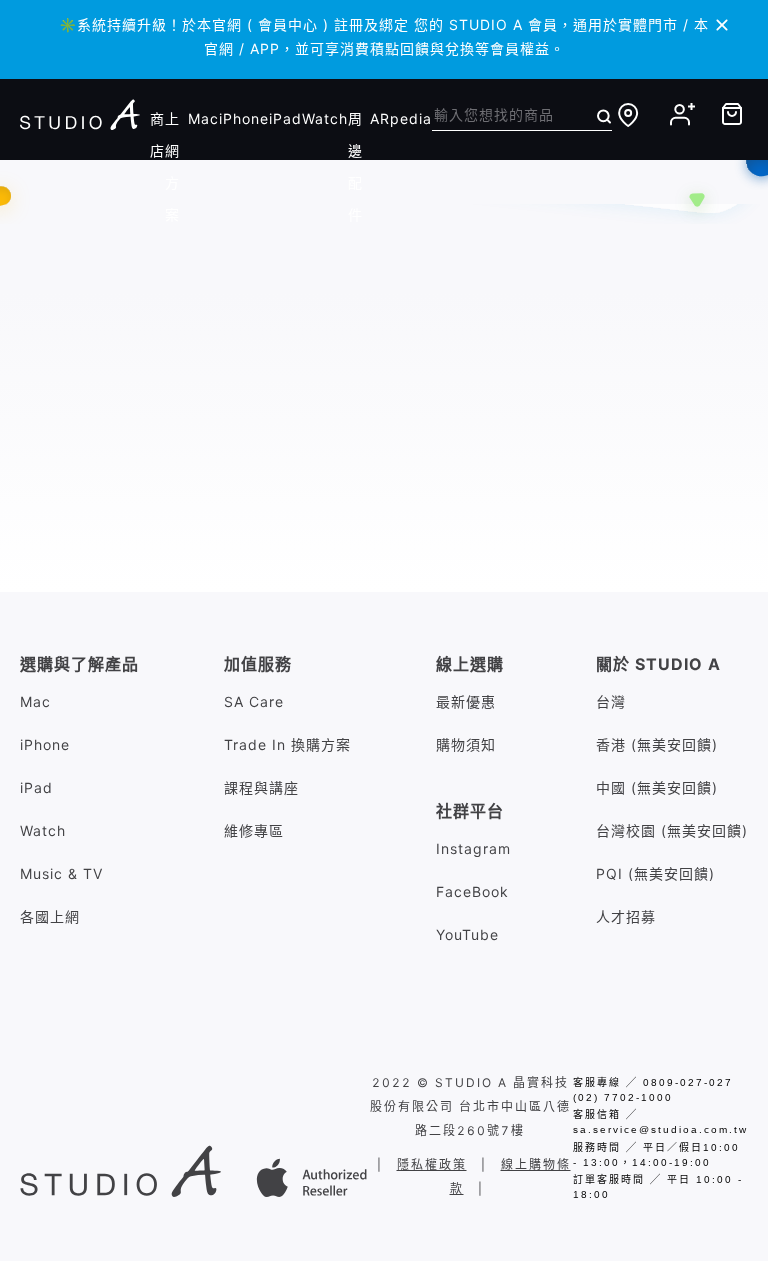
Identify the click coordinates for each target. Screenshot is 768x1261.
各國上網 (50, 916)
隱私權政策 (432, 1164)
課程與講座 (261, 787)
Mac (203, 118)
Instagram (473, 848)
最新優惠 (466, 701)
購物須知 (466, 744)
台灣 (611, 701)
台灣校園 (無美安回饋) (672, 830)
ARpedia (401, 118)
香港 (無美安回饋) (657, 744)
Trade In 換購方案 (287, 744)
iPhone (244, 118)
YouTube (467, 934)
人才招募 (626, 916)
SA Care (254, 701)
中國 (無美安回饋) (657, 787)
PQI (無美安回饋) (655, 873)
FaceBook (472, 891)
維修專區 (254, 830)
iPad (285, 118)
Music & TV (61, 873)
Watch (325, 118)
